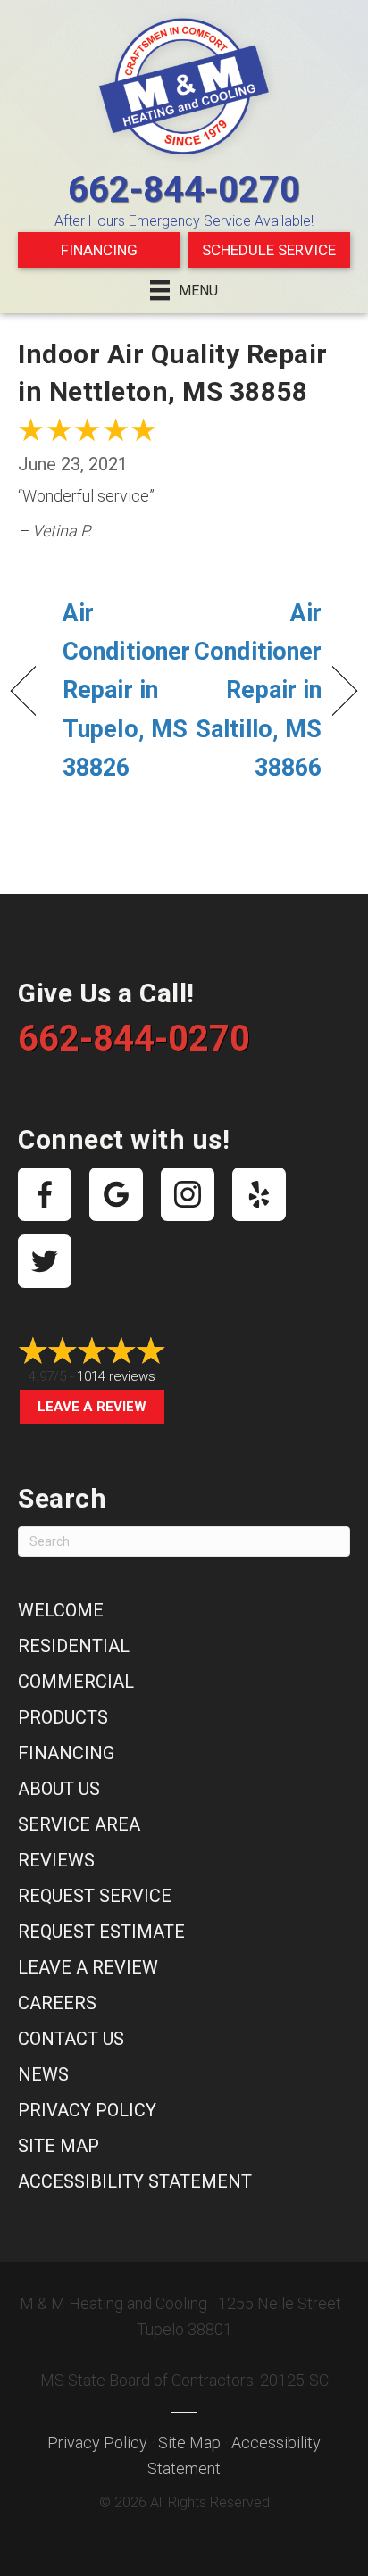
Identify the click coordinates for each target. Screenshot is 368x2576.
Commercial (76, 1682)
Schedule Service (269, 250)
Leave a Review (92, 1407)
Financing (99, 250)
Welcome (61, 1610)
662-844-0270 (184, 190)
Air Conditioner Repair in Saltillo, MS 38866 (258, 690)
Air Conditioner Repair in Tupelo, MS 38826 (126, 690)
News (43, 2074)
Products (63, 1717)
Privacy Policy (87, 2110)
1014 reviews (116, 1376)
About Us (59, 1789)
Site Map (59, 2146)
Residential (74, 1646)
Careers (57, 2003)
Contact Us (71, 2039)
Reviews (56, 1860)
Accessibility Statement (135, 2181)
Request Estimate (101, 1932)
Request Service (95, 1896)
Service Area (79, 1824)
